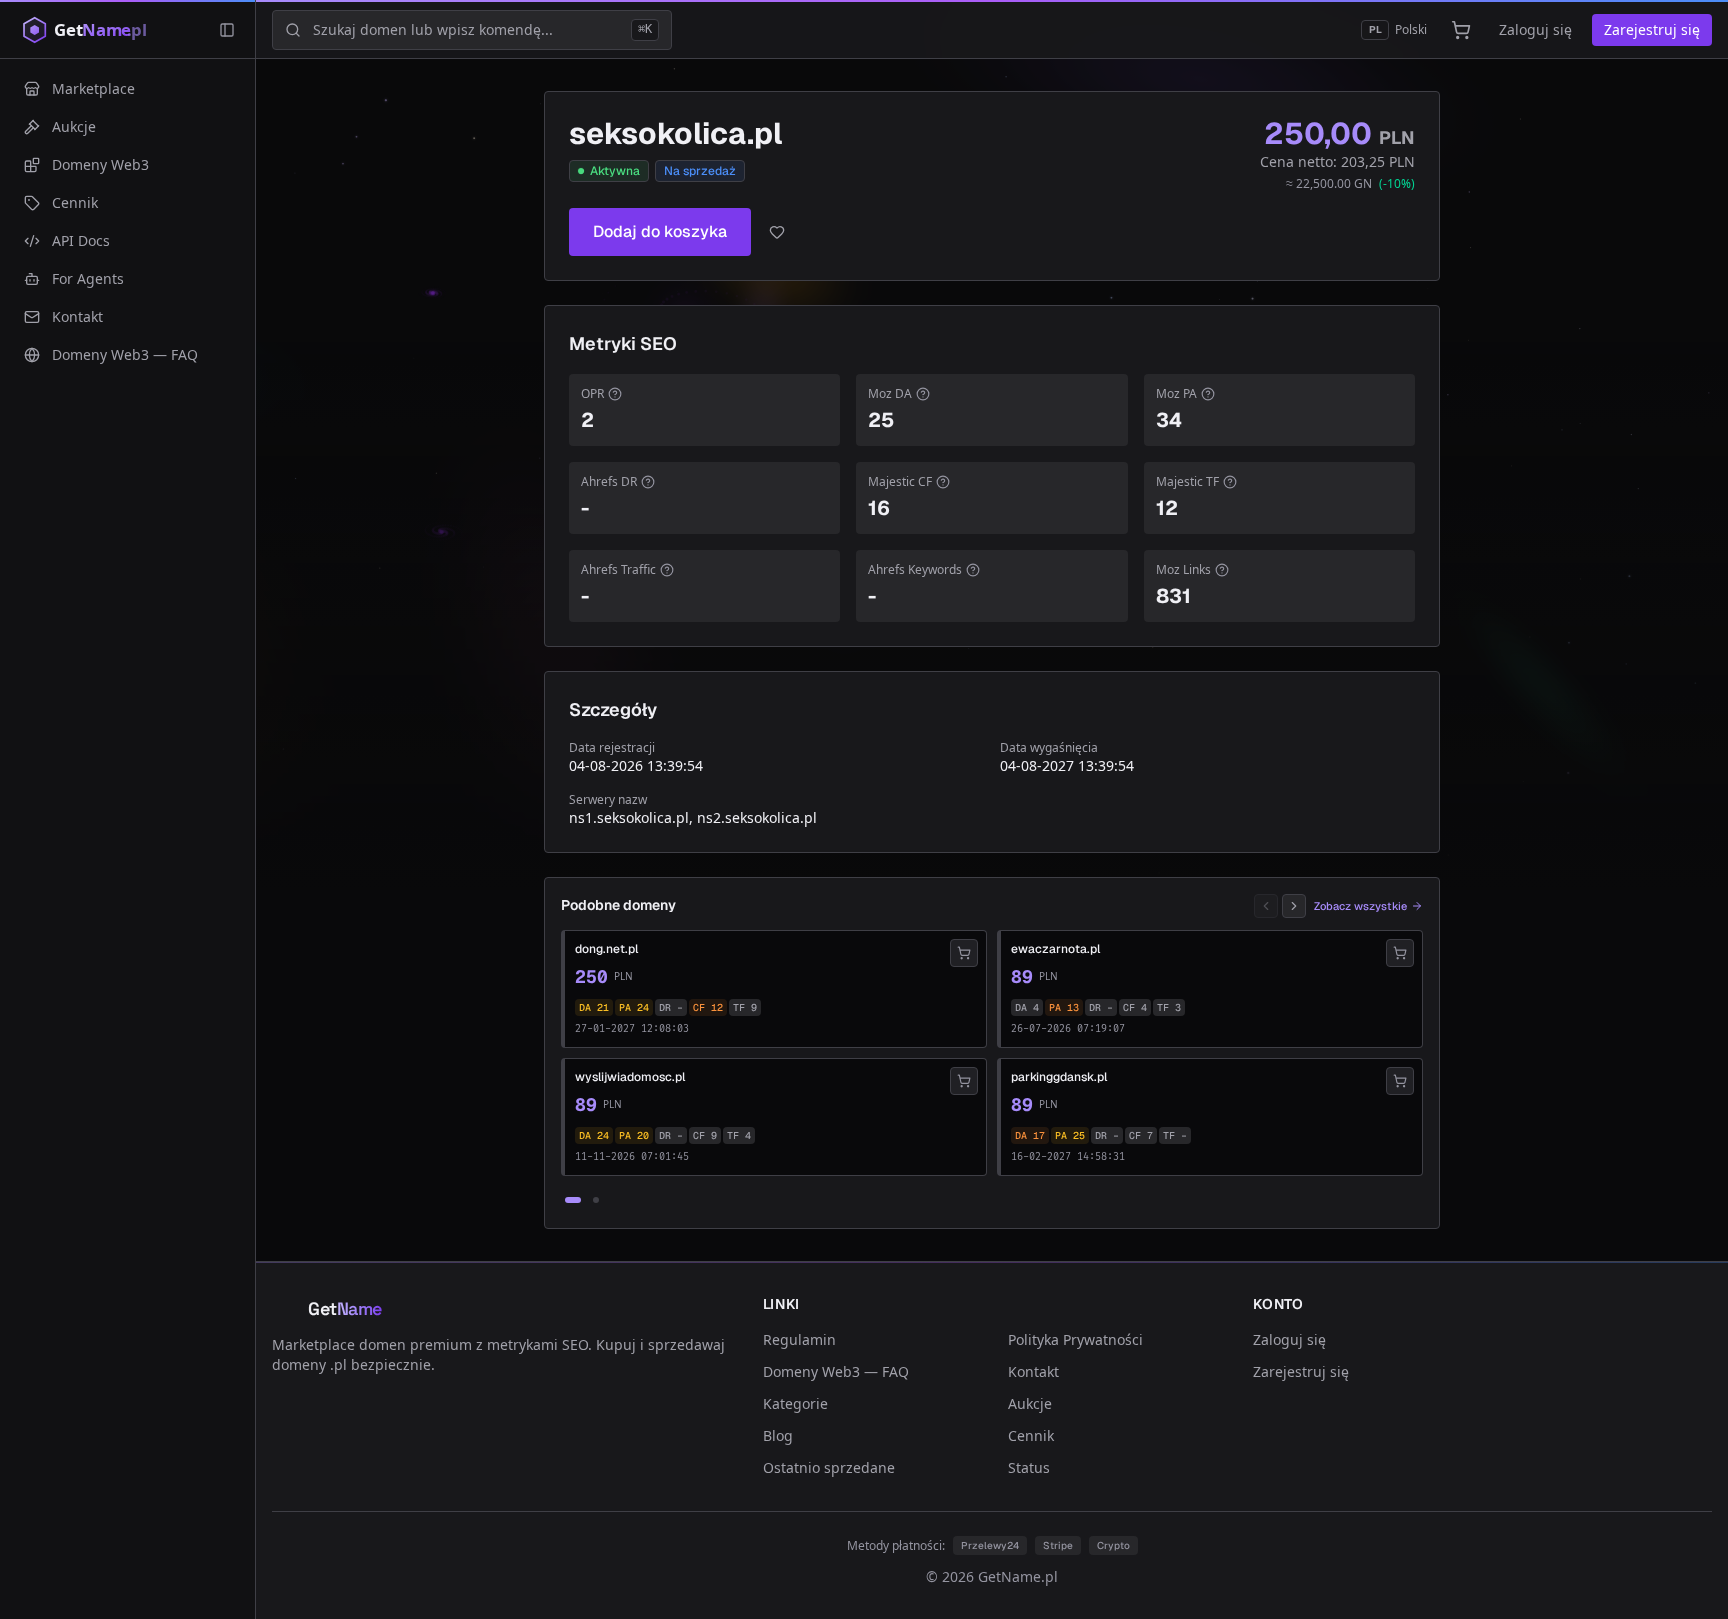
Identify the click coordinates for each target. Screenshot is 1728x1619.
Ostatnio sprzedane (829, 1467)
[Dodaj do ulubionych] (777, 232)
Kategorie (795, 1403)
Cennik (1031, 1435)
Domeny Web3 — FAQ (836, 1371)
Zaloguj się (1535, 29)
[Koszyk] (1461, 30)
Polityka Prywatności (1075, 1339)
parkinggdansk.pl (1059, 1077)
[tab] (573, 1200)
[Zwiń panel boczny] (227, 30)
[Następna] (1294, 906)
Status (1029, 1467)
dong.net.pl (606, 949)
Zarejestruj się (1652, 29)
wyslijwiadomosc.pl (630, 1077)
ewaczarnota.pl (1055, 949)
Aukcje (1030, 1403)
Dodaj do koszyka (660, 231)
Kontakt (1033, 1371)
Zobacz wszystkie (1360, 906)
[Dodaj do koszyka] (964, 953)
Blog (778, 1435)
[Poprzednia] (1266, 906)
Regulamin (799, 1339)
